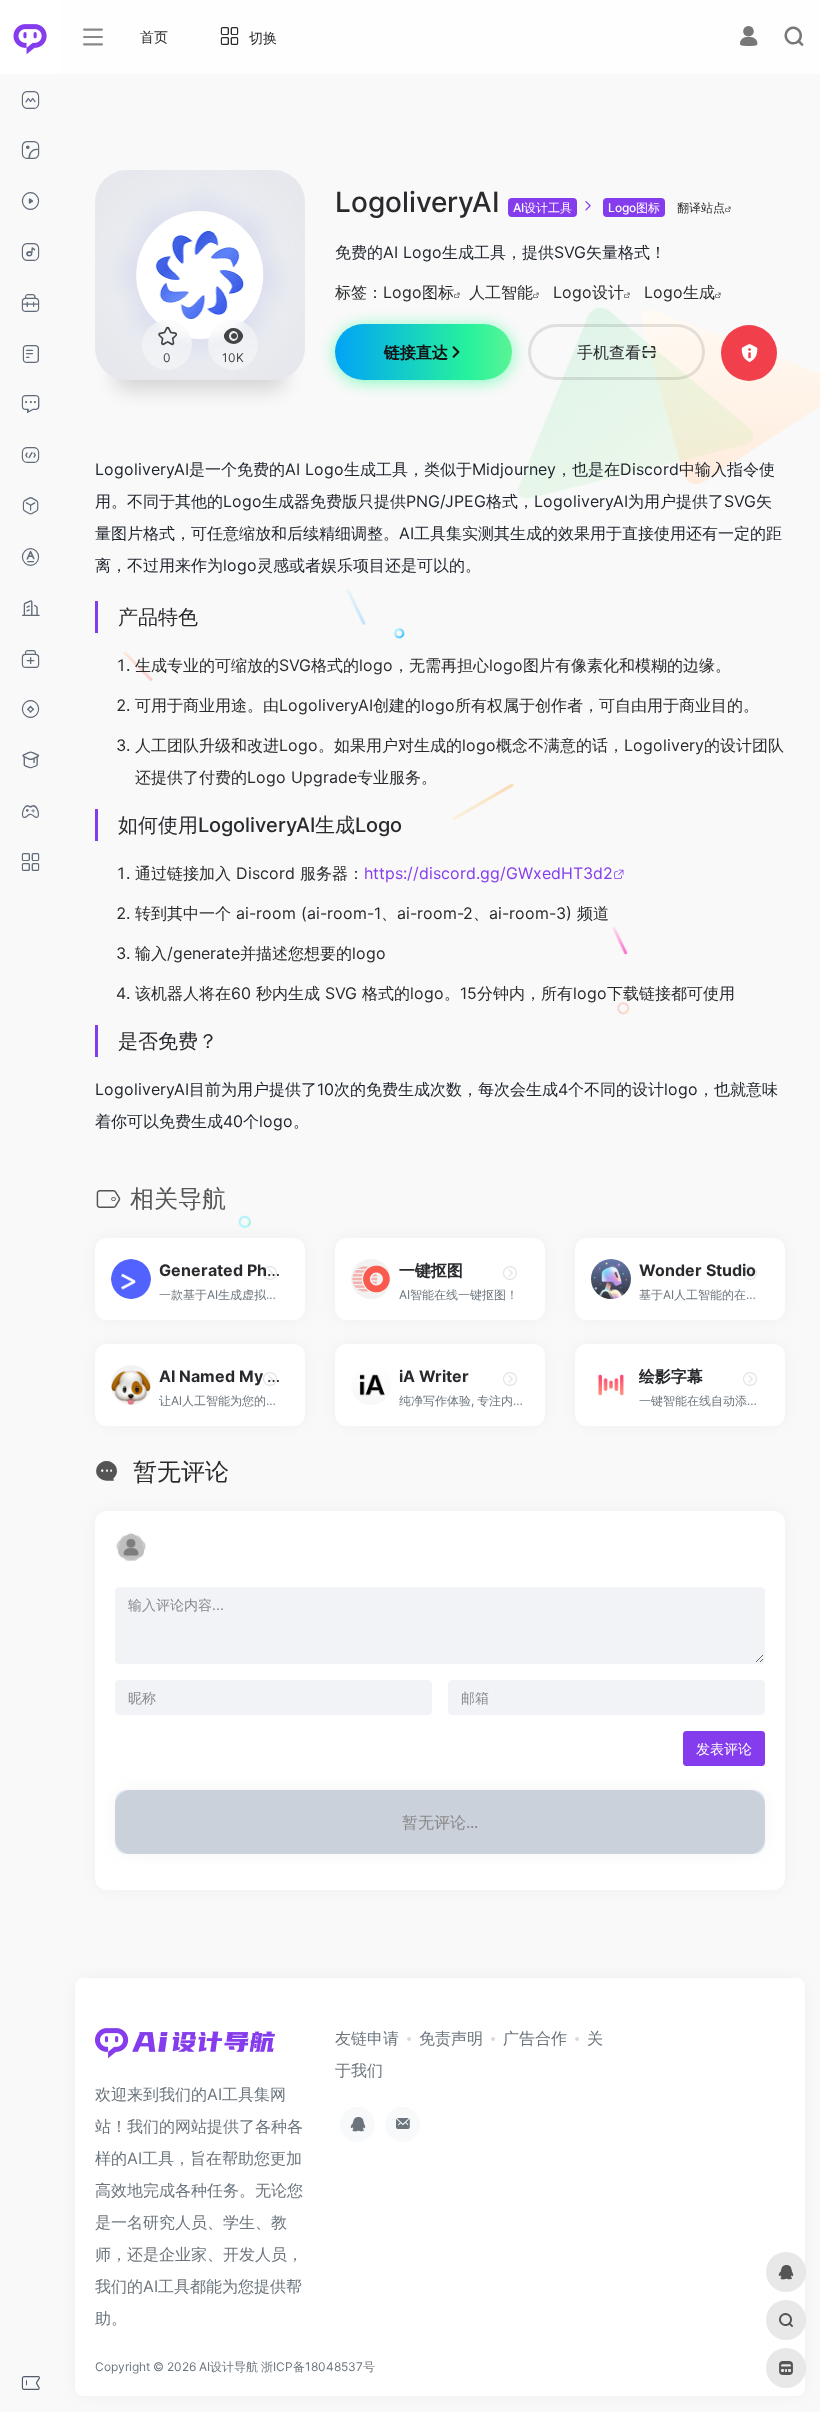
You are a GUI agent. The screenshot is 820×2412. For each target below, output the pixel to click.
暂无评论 (181, 1471)
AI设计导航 (228, 2366)
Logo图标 (634, 207)
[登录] (748, 38)
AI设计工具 (542, 207)
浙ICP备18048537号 (318, 2366)
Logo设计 (588, 292)
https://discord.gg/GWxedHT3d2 (488, 873)
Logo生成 (679, 292)
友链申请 (367, 2038)
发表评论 (724, 1748)
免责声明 (451, 2038)
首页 (154, 36)
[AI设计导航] (185, 2048)
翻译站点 (701, 207)
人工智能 (501, 292)
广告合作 (535, 2038)
